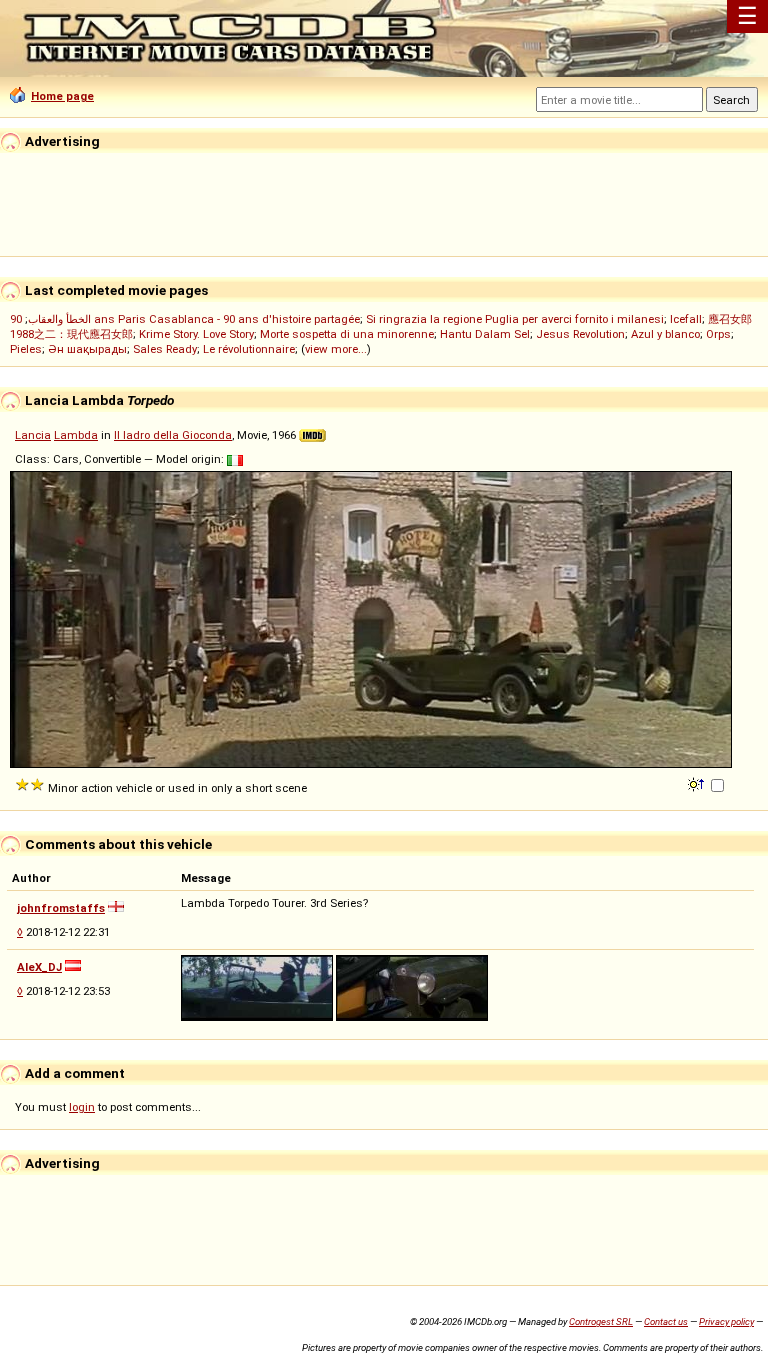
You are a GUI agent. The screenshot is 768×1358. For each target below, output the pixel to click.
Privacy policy (726, 1321)
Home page (62, 96)
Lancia (33, 435)
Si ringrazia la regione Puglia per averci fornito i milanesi (515, 319)
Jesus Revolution (580, 334)
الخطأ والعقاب (59, 319)
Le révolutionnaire (249, 349)
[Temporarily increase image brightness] (697, 783)
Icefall (686, 319)
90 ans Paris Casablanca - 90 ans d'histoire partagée (185, 319)
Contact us (666, 1321)
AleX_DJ (39, 967)
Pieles (26, 349)
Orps (718, 334)
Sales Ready (165, 349)
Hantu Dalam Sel (485, 334)
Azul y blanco (665, 334)
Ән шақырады (87, 349)
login (82, 1107)
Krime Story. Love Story (196, 334)
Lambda (76, 435)
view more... (336, 349)
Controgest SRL (601, 1321)
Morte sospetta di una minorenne (347, 334)
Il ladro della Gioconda (173, 435)
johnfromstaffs (61, 908)
